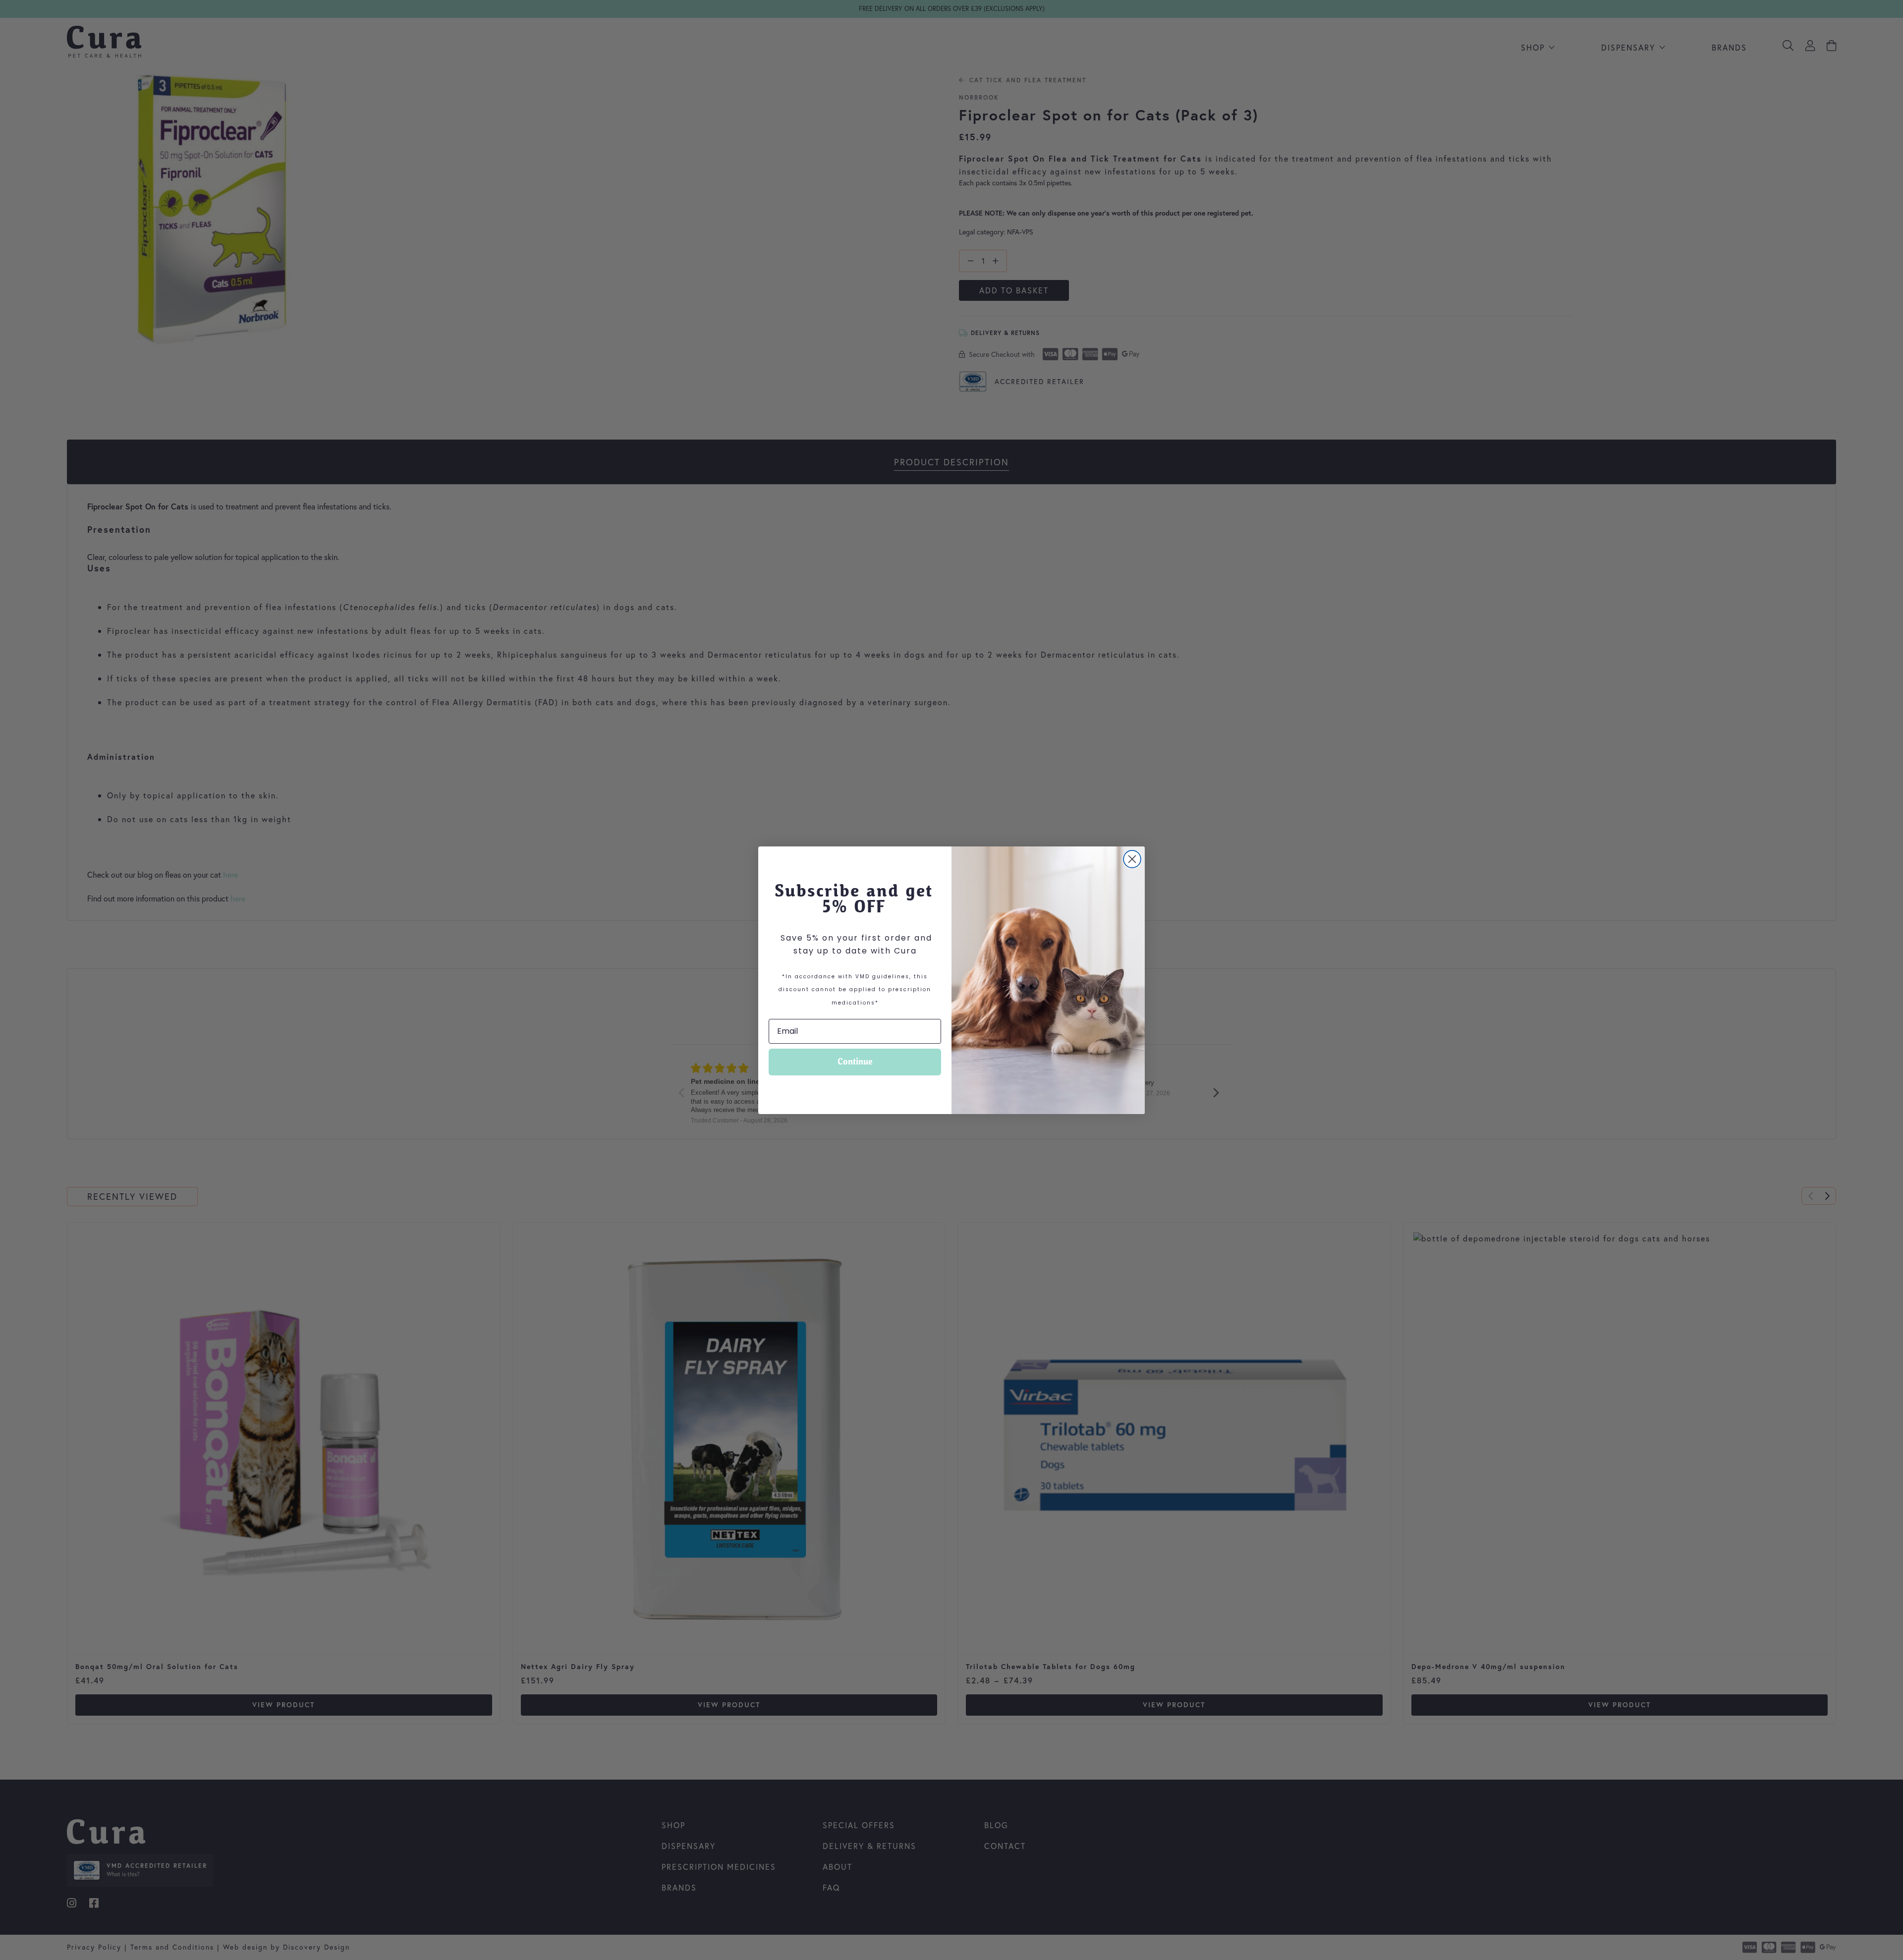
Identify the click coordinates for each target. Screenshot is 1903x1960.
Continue (855, 1062)
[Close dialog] (1132, 859)
